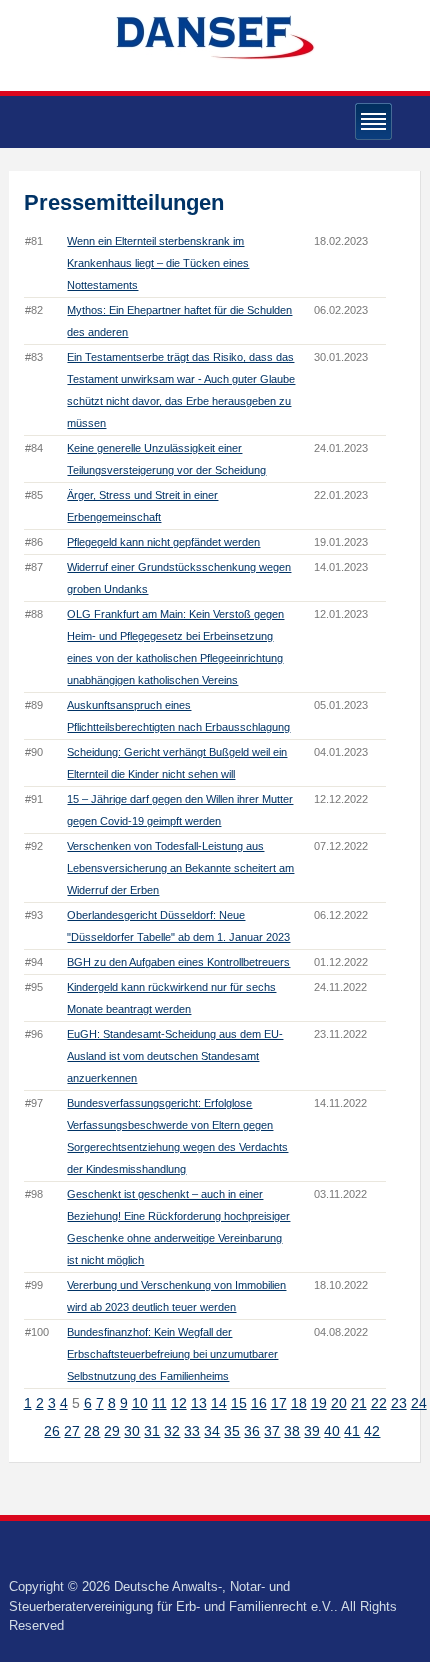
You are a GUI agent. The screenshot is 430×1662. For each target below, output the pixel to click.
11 (159, 1403)
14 (219, 1403)
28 (92, 1431)
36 (252, 1431)
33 (192, 1431)
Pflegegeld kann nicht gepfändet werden (163, 542)
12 (179, 1403)
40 (332, 1431)
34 (212, 1431)
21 (359, 1403)
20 (339, 1403)
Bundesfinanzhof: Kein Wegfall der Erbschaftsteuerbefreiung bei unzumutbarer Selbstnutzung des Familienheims (172, 1354)
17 (279, 1403)
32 (172, 1431)
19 (319, 1403)
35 (232, 1431)
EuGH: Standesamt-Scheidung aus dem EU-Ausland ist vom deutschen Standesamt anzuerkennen (175, 1056)
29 (112, 1431)
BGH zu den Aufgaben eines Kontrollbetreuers (178, 962)
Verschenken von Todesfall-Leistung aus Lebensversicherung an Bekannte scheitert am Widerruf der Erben (180, 868)
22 (379, 1403)
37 (272, 1431)
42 (372, 1431)
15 (239, 1403)
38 (292, 1431)
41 (352, 1431)
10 (140, 1403)
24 (419, 1403)
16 (259, 1403)
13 (199, 1403)
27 (72, 1431)
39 (312, 1431)
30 (132, 1431)
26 (52, 1431)
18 (299, 1403)
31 (152, 1431)
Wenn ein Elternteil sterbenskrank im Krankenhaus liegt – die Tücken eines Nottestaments (158, 263)
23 (399, 1403)
